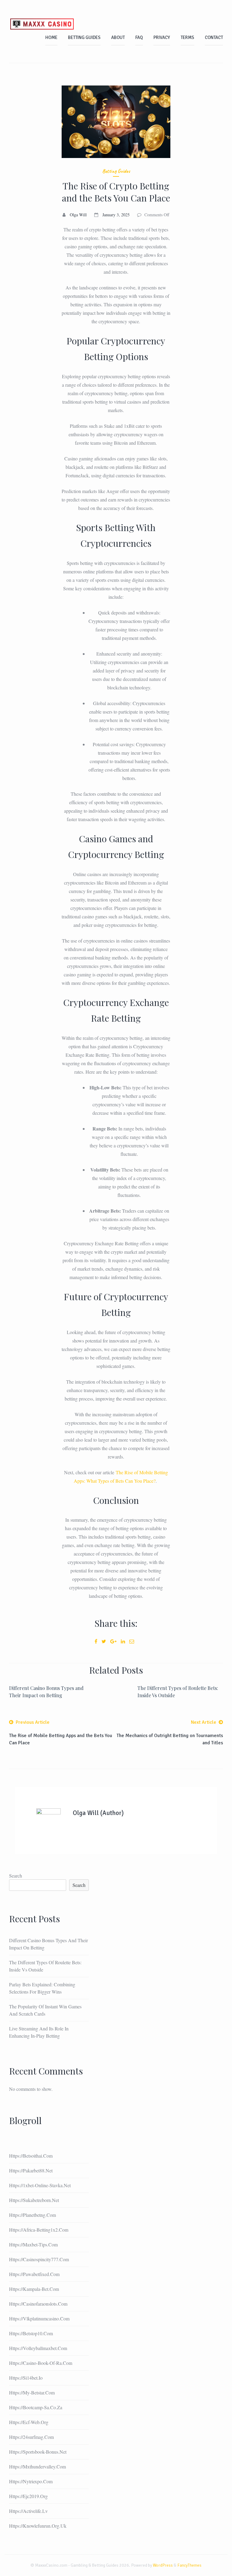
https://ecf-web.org (29, 2422)
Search (16, 1876)
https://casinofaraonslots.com (38, 2304)
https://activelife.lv (28, 2511)
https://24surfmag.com (31, 2437)
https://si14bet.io (26, 2378)
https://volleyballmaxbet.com (38, 2348)
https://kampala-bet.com (34, 2289)
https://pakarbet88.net (31, 2170)
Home (51, 37)
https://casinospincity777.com (39, 2259)
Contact (214, 37)
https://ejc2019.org (28, 2496)
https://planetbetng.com (32, 2215)
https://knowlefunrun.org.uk (38, 2526)
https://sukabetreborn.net (34, 2200)
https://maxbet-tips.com (33, 2244)
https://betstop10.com (31, 2333)
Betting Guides (84, 37)
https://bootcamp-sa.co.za (36, 2407)
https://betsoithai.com (31, 2156)
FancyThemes (189, 2565)
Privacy (162, 37)
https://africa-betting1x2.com (39, 2230)
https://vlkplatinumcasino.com (39, 2318)
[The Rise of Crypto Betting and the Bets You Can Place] (116, 122)
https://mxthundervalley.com (37, 2466)
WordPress (163, 2565)
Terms (187, 37)
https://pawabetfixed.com (34, 2274)
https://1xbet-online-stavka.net (40, 2185)
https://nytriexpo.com (31, 2481)
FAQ (139, 37)
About (118, 37)
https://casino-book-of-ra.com (41, 2363)
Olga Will (78, 215)
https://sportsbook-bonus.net (38, 2452)
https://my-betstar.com (32, 2392)
